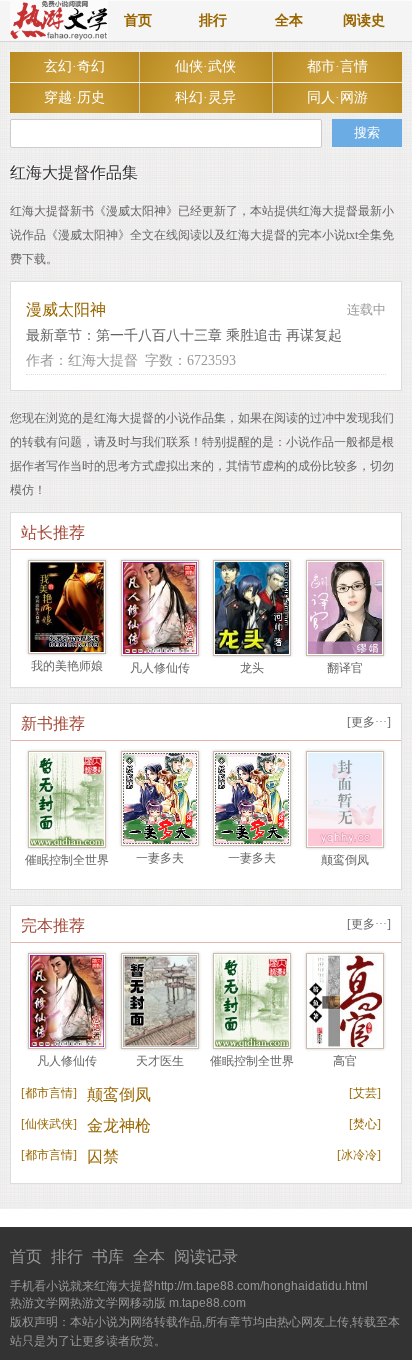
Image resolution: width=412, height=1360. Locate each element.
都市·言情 (337, 66)
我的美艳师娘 (67, 666)
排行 (213, 20)
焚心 (365, 1124)
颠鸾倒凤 (345, 860)
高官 (345, 1061)
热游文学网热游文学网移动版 (88, 1303)
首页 (138, 20)
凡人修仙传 (160, 668)
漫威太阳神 (66, 309)
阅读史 (364, 20)
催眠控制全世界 (67, 860)
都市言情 (49, 1093)
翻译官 (345, 668)
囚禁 (103, 1156)
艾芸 (365, 1093)
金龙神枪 (119, 1125)
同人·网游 (337, 97)
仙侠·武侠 (205, 66)
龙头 (252, 668)
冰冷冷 (359, 1155)
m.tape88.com (207, 1303)
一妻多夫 (160, 858)
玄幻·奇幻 (74, 66)
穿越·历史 (74, 97)
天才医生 (160, 1061)
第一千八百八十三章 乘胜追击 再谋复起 (219, 335)
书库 (108, 1256)
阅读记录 (206, 1256)
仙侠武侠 (49, 1124)
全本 (289, 20)
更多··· (369, 722)
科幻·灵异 (205, 97)
